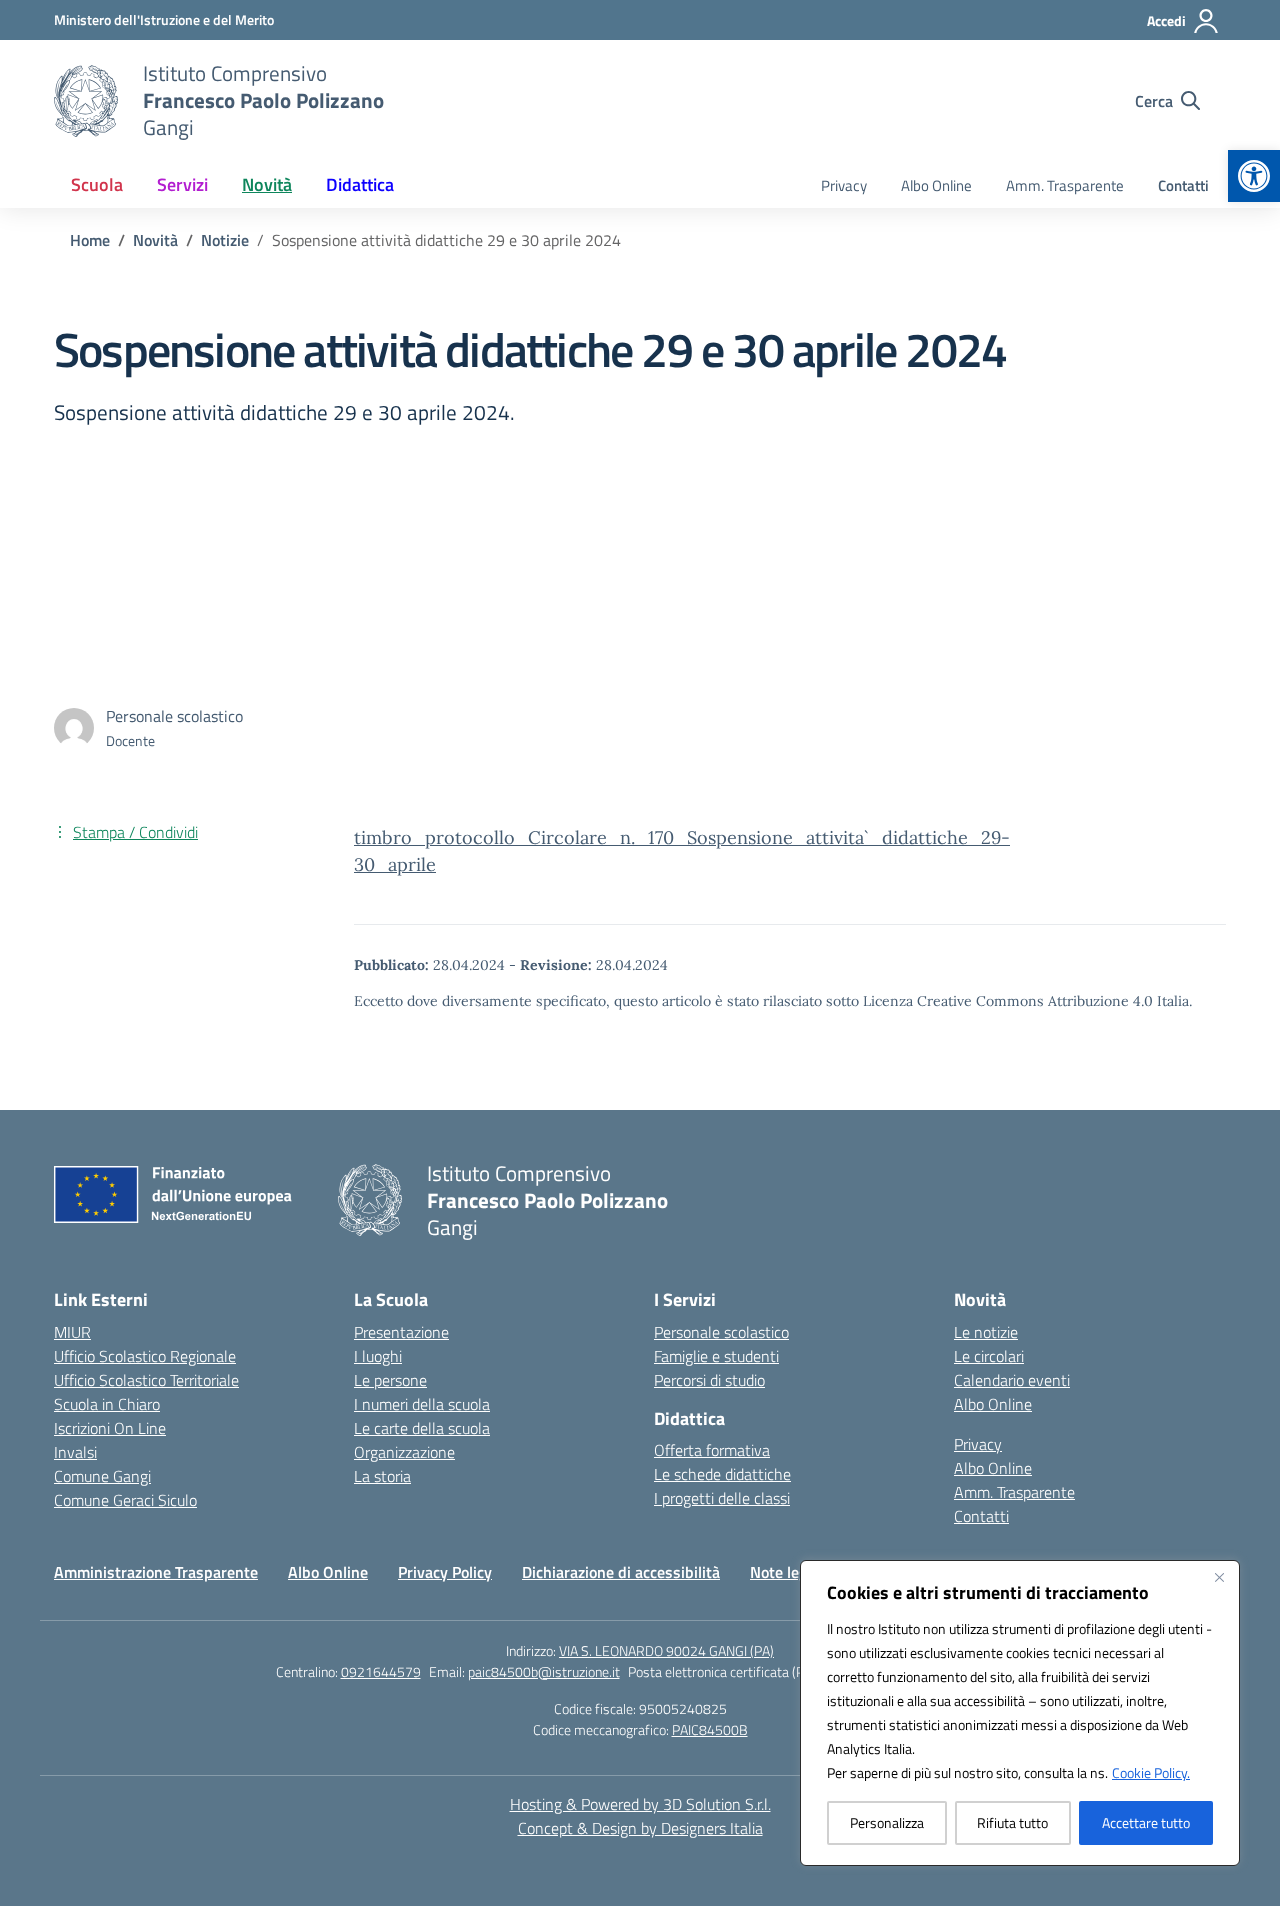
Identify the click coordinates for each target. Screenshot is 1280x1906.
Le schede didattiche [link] (722, 1474)
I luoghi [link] (378, 1356)
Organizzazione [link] (404, 1452)
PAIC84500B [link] (710, 1729)
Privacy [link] (844, 185)
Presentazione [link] (401, 1332)
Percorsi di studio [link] (709, 1380)
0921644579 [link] (381, 1671)
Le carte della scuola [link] (422, 1428)
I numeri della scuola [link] (422, 1404)
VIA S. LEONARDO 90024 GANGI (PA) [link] (666, 1650)
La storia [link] (382, 1476)
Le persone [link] (390, 1380)
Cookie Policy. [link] (1151, 1772)
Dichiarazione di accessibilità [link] (621, 1572)
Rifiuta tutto (1012, 1822)
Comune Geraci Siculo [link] (125, 1500)
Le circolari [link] (989, 1356)
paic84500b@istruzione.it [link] (544, 1671)
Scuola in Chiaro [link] (107, 1404)
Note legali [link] (786, 1572)
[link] (1254, 176)
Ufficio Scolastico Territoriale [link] (146, 1380)
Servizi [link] (182, 184)
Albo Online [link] (936, 185)
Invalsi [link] (75, 1452)
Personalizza (887, 1822)
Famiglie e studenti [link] (716, 1356)
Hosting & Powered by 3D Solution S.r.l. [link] (640, 1804)
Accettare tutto (1146, 1822)
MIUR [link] (72, 1332)
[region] (1020, 1713)
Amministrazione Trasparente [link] (156, 1572)
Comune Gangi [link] (102, 1476)
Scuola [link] (97, 184)
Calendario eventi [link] (1012, 1380)
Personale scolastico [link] (721, 1332)
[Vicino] (1219, 1577)
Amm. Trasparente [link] (1065, 185)
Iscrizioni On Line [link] (110, 1428)
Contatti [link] (1183, 185)
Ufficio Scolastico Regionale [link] (145, 1356)
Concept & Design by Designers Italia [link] (640, 1828)
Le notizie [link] (986, 1332)
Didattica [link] (360, 184)
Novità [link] (267, 184)
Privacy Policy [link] (445, 1572)
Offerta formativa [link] (712, 1450)
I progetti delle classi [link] (722, 1498)
